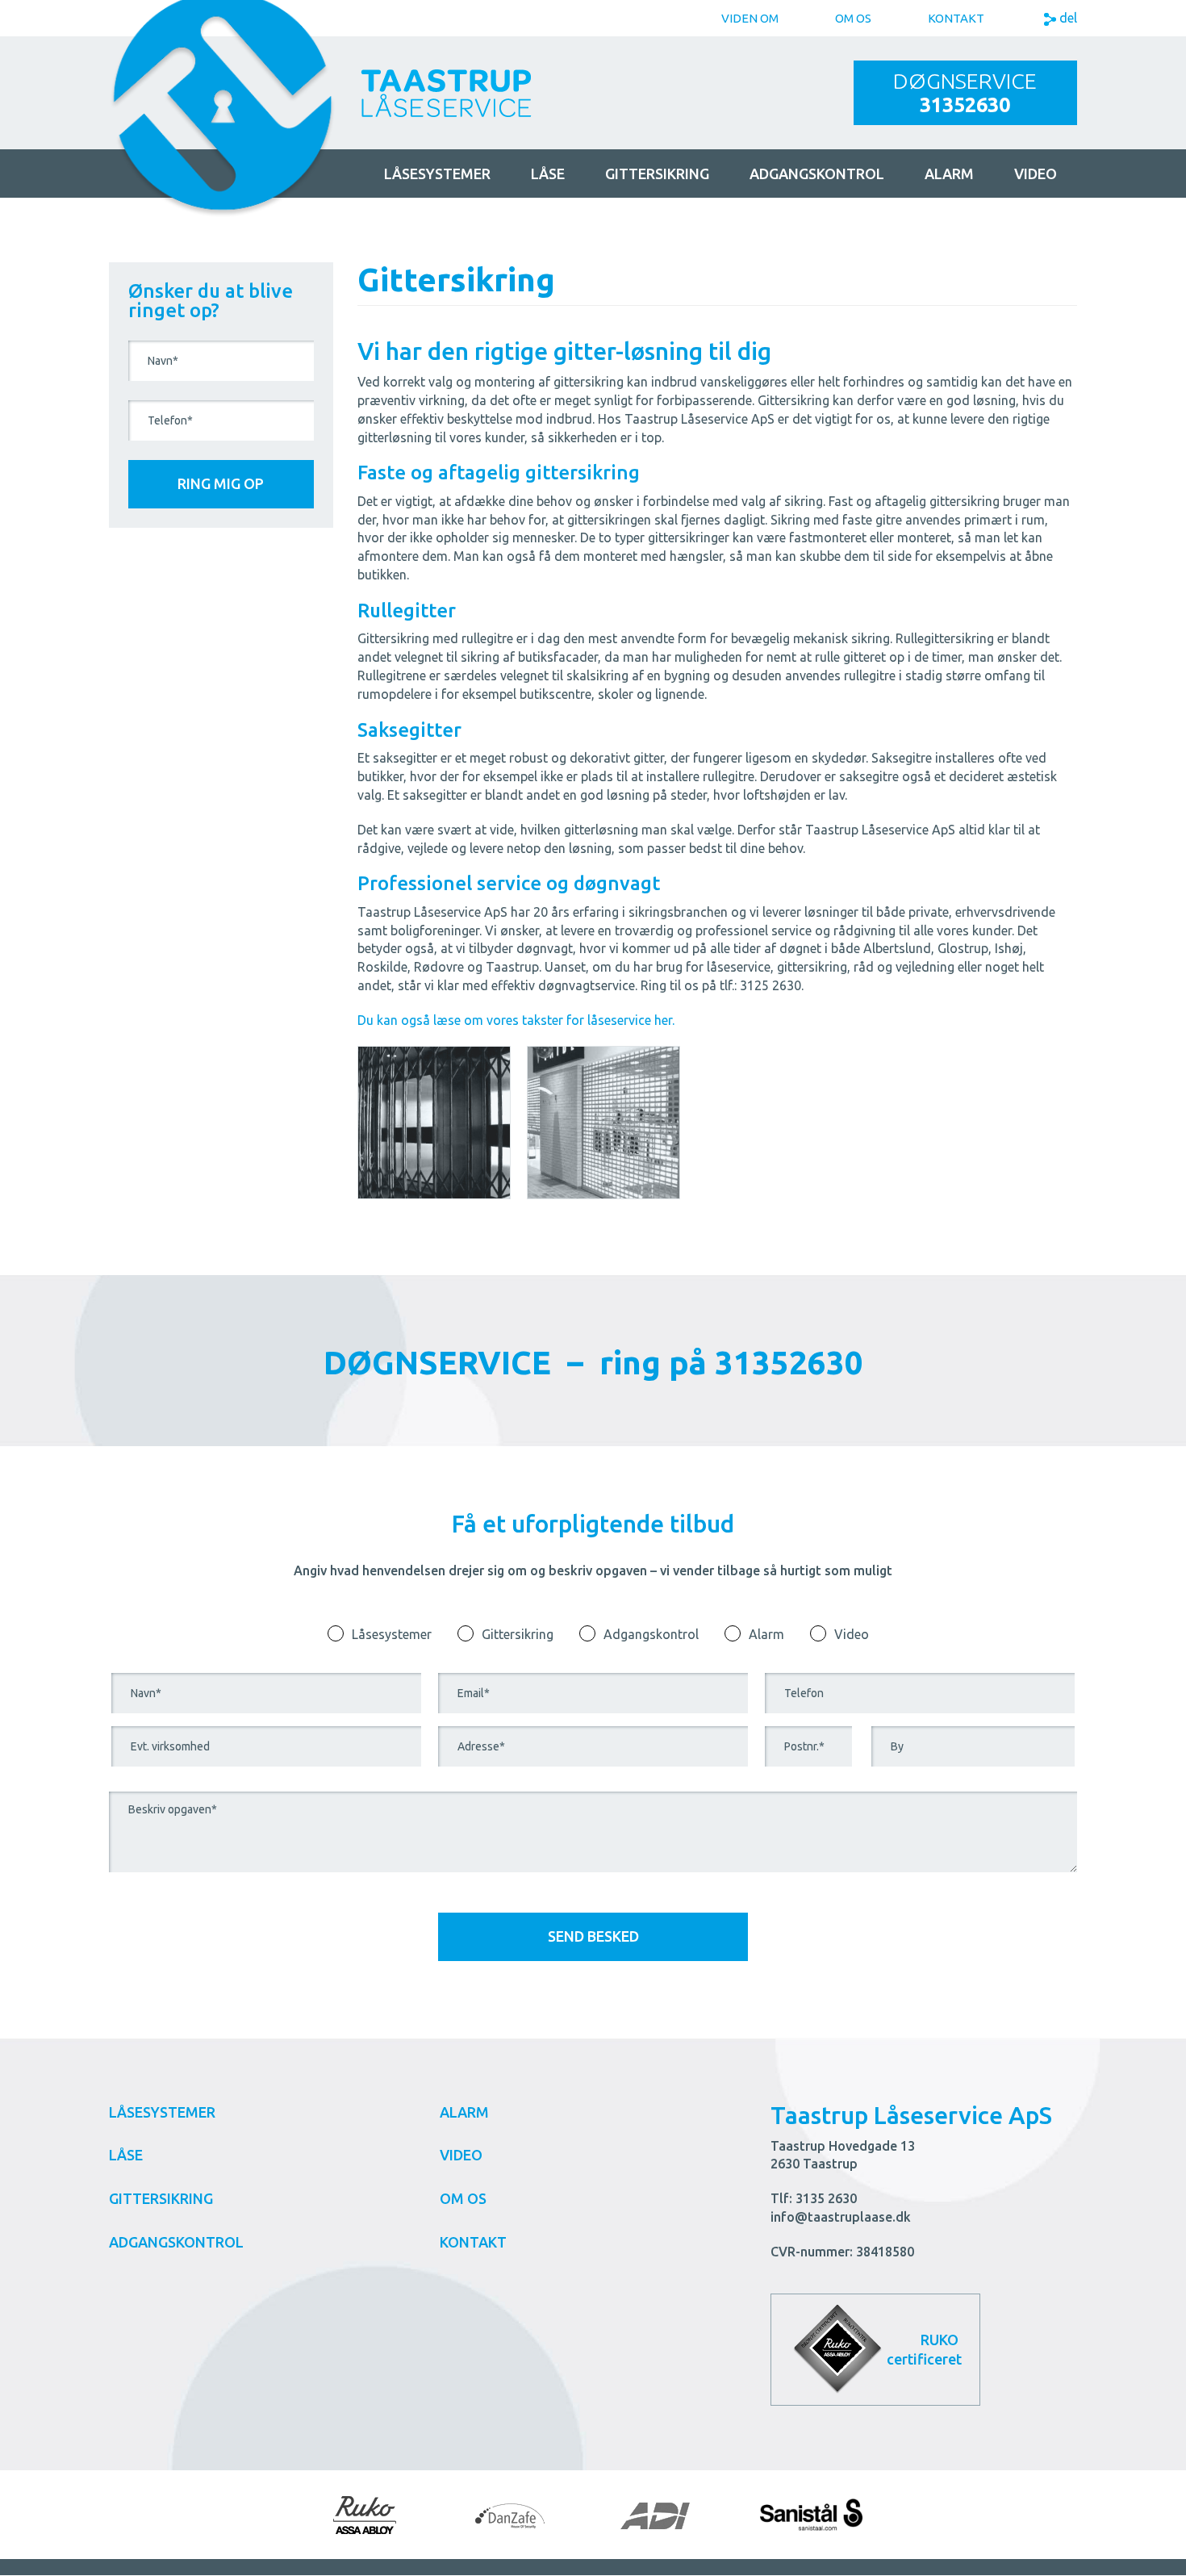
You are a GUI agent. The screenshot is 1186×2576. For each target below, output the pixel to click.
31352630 (965, 105)
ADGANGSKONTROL (817, 174)
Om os (853, 18)
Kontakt (956, 18)
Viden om (750, 18)
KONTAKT (473, 2242)
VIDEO (461, 2155)
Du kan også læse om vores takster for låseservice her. (516, 1020)
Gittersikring (518, 1634)
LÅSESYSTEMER (437, 174)
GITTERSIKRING (657, 174)
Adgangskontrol (651, 1634)
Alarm (766, 1634)
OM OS (463, 2198)
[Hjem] (223, 91)
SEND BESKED (593, 1936)
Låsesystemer (392, 1634)
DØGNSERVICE (965, 81)
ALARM (949, 174)
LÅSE (548, 174)
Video (1036, 174)
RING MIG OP (221, 483)
